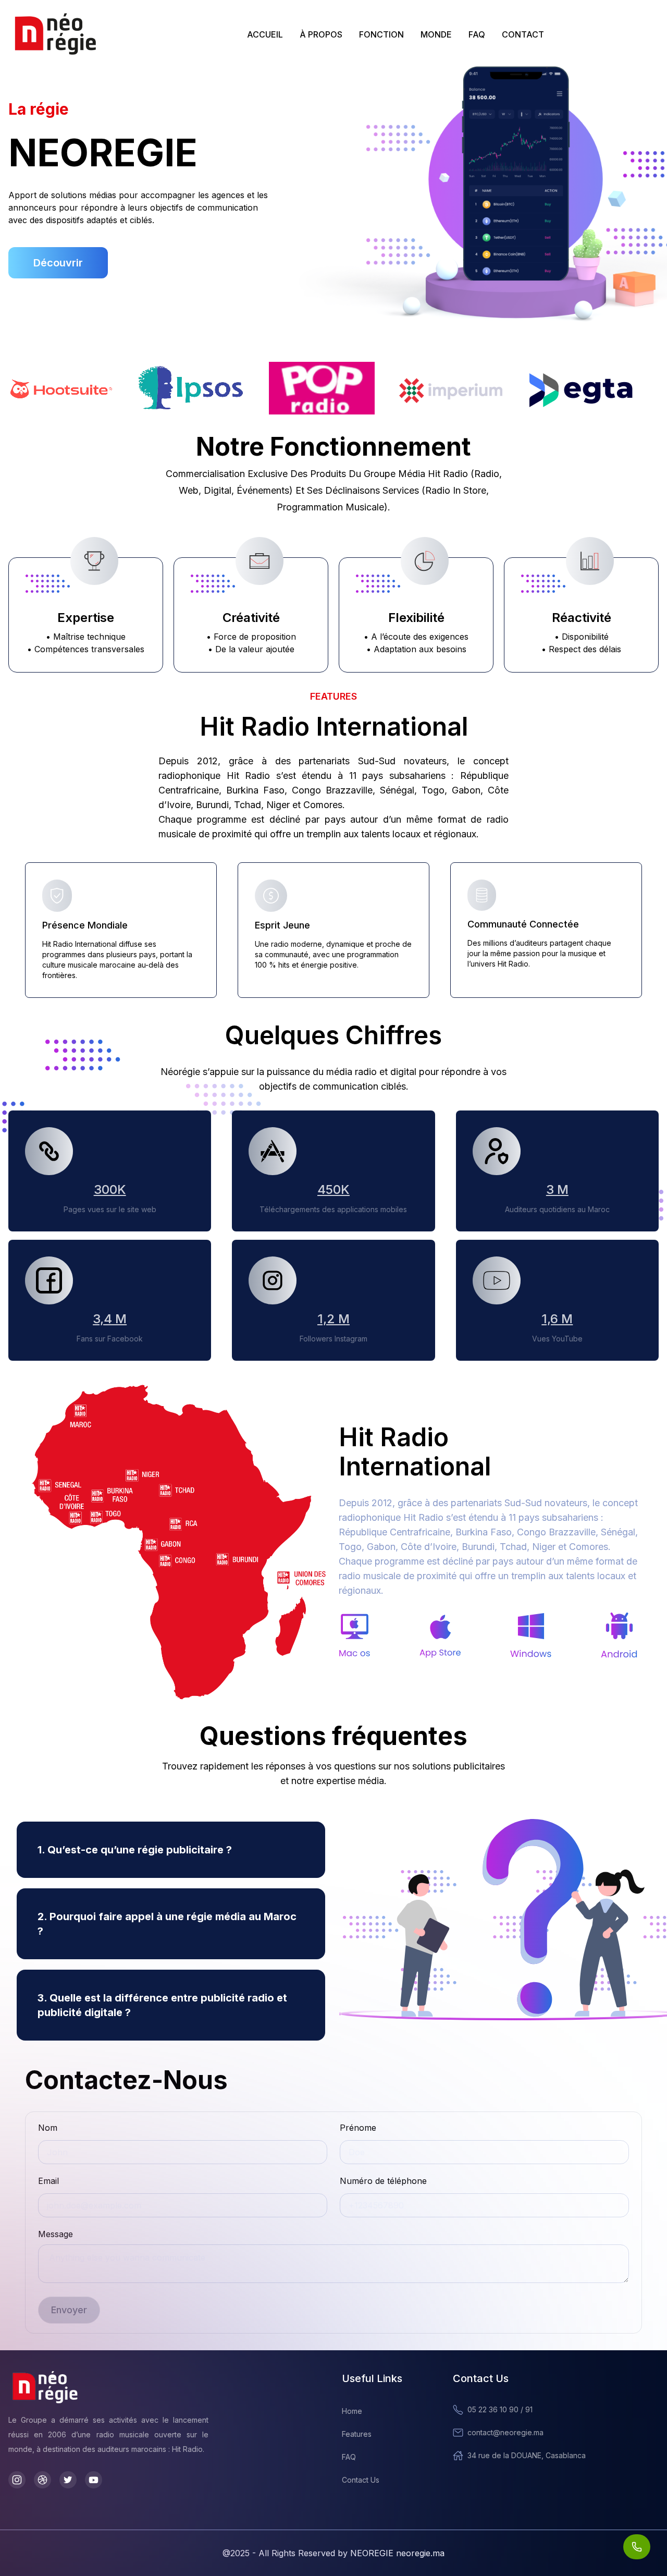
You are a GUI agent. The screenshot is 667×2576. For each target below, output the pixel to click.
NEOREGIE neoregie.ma (397, 2553)
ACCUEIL (265, 34)
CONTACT (523, 34)
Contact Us (361, 2480)
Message (55, 2234)
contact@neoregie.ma (505, 2432)
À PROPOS (321, 34)
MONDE (436, 34)
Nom (48, 2128)
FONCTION (381, 34)
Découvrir (58, 263)
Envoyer (69, 2310)
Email (48, 2181)
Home (352, 2411)
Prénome (358, 2128)
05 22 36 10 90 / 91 (500, 2409)
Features (357, 2434)
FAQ (477, 34)
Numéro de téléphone (383, 2181)
